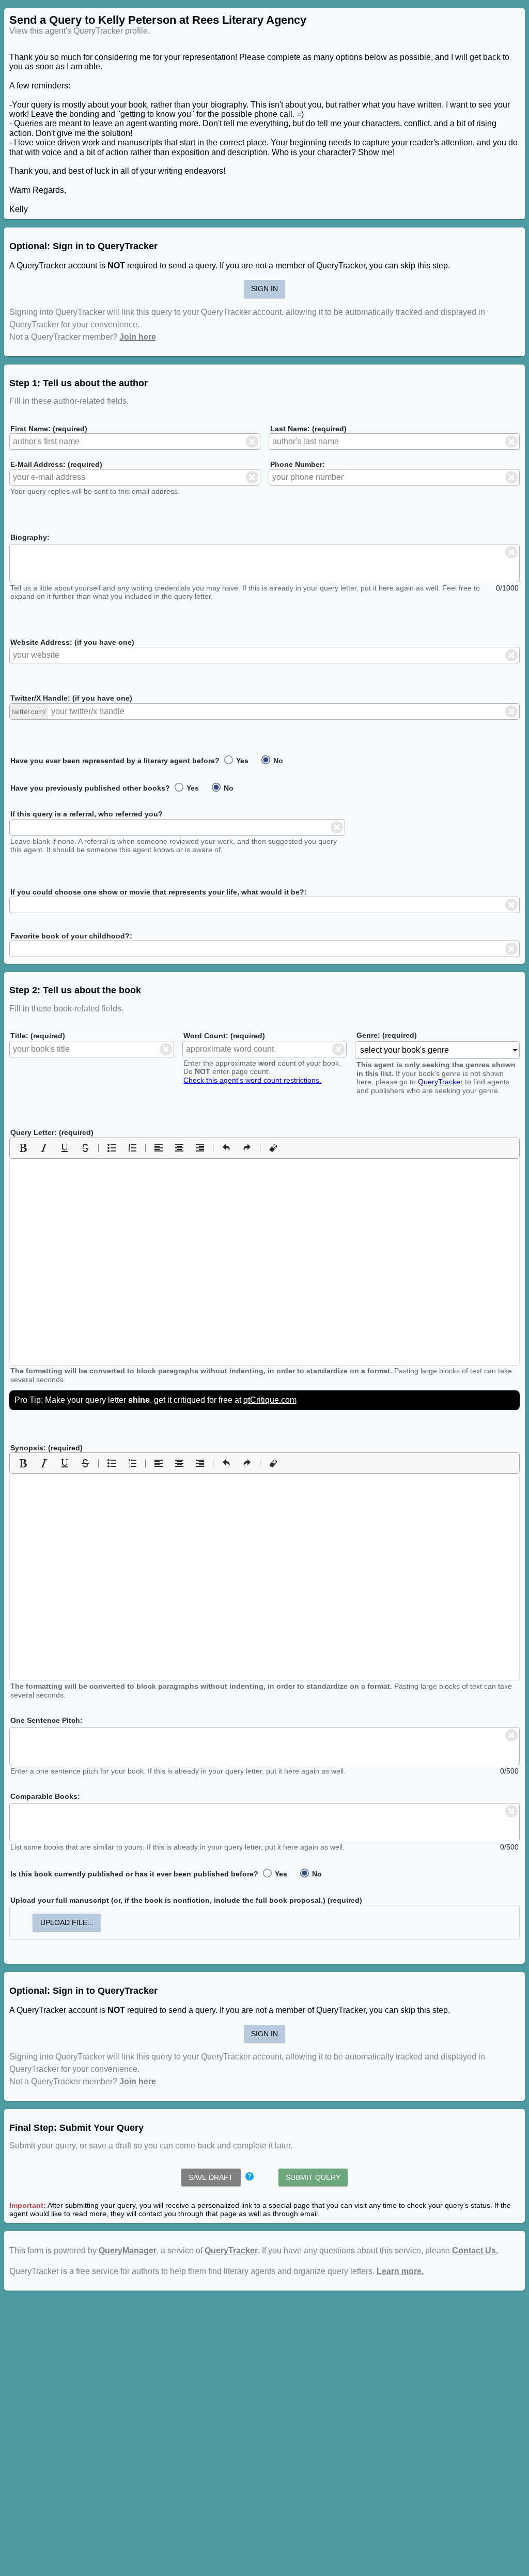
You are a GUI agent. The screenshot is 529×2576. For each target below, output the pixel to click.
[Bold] (23, 1148)
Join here (138, 337)
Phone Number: (298, 464)
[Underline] (65, 1148)
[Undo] (226, 1148)
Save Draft (211, 2177)
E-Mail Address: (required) (56, 464)
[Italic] (44, 1148)
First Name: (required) (49, 429)
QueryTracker (440, 1082)
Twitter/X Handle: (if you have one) (71, 698)
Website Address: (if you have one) (72, 642)
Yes (241, 761)
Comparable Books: (45, 1796)
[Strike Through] (85, 1148)
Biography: (30, 537)
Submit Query (313, 2177)
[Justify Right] (200, 1148)
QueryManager (128, 2251)
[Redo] (247, 1148)
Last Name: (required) (308, 429)
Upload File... (67, 1922)
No (277, 761)
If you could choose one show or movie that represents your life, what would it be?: (159, 892)
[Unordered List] (112, 1148)
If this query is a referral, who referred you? (87, 814)
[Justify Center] (179, 1148)
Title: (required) (38, 1036)
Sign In (264, 289)
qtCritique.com (270, 1400)
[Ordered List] (132, 1148)
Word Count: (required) (224, 1036)
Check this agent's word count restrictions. (252, 1080)
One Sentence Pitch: (46, 1720)
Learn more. (400, 2271)
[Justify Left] (159, 1148)
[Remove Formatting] (273, 1148)
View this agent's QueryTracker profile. (80, 31)
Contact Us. (475, 2251)
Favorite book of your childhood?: (71, 936)
